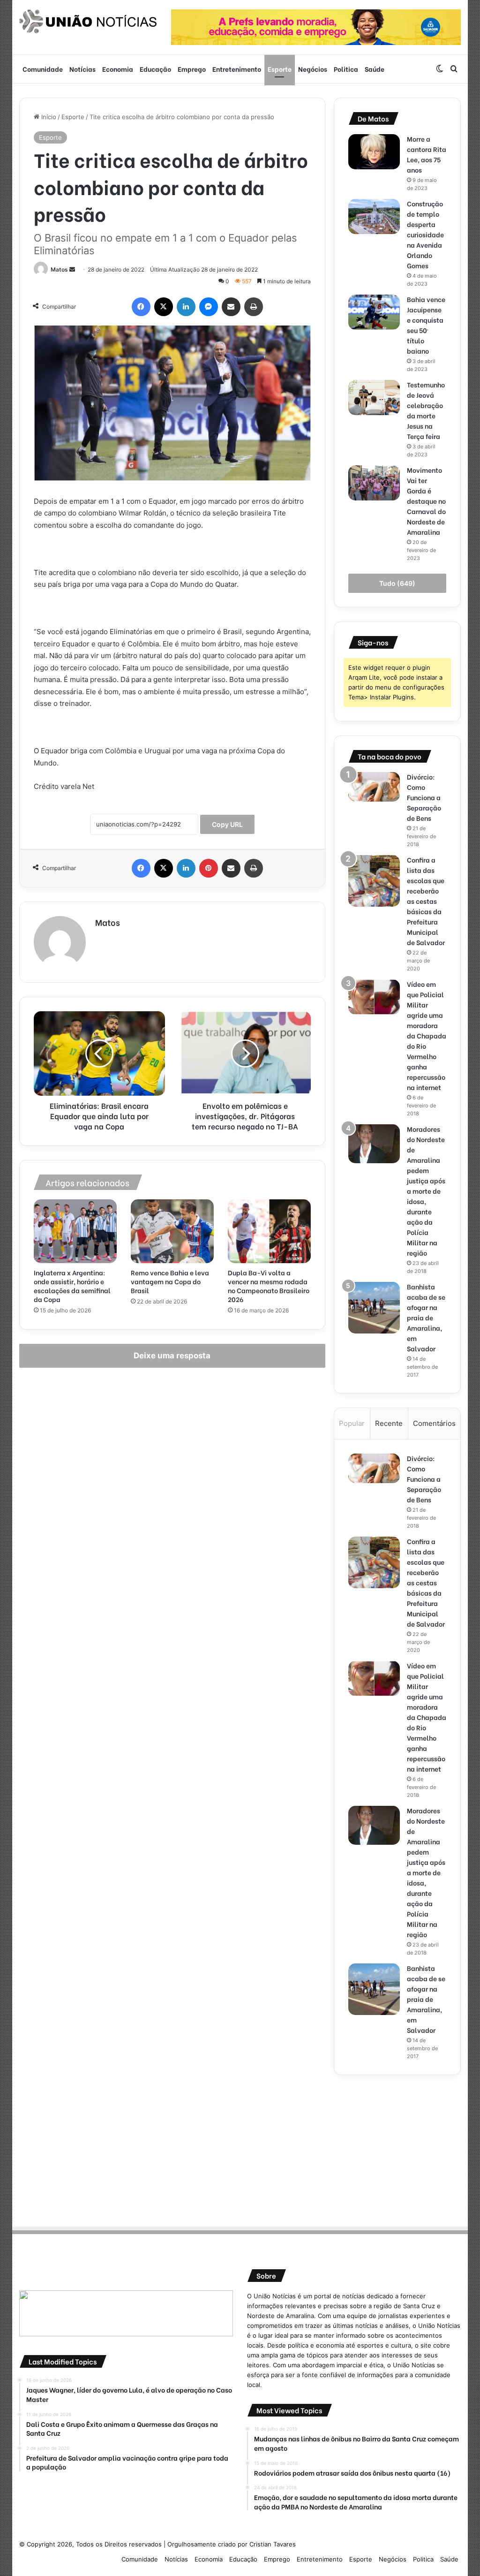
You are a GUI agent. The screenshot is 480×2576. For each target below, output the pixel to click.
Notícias (82, 69)
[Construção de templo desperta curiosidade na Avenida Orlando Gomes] (374, 216)
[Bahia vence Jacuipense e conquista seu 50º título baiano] (374, 312)
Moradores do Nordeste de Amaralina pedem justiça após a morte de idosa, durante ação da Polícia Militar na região (426, 1191)
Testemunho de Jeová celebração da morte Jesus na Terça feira (426, 410)
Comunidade (43, 69)
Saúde (375, 69)
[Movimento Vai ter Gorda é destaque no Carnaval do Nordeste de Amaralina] (374, 483)
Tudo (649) (397, 583)
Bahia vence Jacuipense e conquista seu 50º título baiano (426, 325)
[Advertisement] (397, 2148)
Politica (346, 69)
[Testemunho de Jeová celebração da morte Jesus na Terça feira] (374, 398)
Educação (155, 69)
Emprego (192, 69)
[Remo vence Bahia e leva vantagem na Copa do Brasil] (172, 1231)
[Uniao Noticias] (88, 22)
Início (48, 117)
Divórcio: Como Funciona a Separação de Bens (424, 797)
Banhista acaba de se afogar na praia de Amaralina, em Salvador (426, 1317)
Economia (118, 69)
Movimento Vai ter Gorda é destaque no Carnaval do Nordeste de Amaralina (426, 501)
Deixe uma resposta (172, 1356)
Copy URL (227, 824)
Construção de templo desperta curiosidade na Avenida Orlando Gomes (425, 234)
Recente (389, 1423)
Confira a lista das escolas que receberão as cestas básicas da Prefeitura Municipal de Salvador (426, 901)
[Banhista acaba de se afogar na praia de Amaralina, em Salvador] (374, 1308)
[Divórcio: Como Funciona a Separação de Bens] (374, 787)
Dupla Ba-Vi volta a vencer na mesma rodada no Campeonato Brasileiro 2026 (269, 1286)
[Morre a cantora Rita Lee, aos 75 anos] (374, 152)
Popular (352, 1423)
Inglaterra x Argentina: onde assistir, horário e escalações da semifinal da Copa (72, 1286)
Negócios (313, 69)
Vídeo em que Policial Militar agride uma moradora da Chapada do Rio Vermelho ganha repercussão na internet (427, 1035)
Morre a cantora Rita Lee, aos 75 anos (427, 154)
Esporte (280, 69)
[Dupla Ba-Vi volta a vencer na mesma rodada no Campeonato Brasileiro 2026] (269, 1231)
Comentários (434, 1423)
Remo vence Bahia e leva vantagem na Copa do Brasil (170, 1281)
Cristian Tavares (273, 2544)
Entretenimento (237, 69)
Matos (59, 269)
